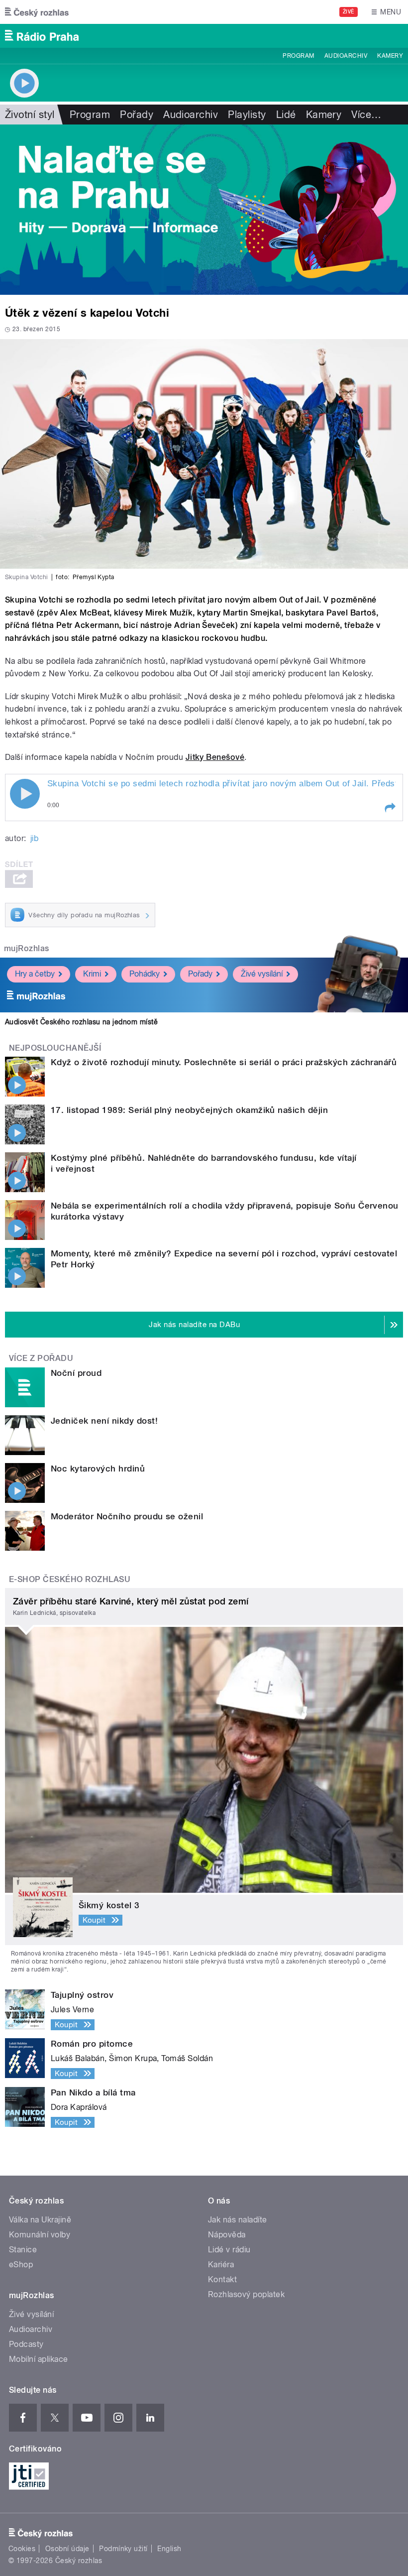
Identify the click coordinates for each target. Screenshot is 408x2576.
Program (298, 56)
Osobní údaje (67, 2549)
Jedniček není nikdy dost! (104, 1421)
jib (34, 838)
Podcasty (26, 2344)
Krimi (92, 974)
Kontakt (222, 2279)
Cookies (22, 2549)
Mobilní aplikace (39, 2359)
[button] (390, 808)
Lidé (286, 115)
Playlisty (247, 115)
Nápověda (227, 2235)
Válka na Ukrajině (40, 2220)
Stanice (23, 2250)
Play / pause (25, 794)
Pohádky (145, 974)
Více (366, 115)
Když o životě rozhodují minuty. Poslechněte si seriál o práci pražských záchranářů (224, 1062)
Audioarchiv (346, 56)
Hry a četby (35, 974)
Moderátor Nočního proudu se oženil (127, 1516)
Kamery (390, 56)
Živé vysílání (262, 974)
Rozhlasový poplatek (246, 2294)
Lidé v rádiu (229, 2250)
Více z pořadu (41, 1358)
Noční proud (76, 1373)
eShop (21, 2265)
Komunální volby (40, 2235)
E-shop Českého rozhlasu (70, 1579)
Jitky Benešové (215, 757)
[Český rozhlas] (37, 12)
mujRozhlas (27, 948)
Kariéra (221, 2265)
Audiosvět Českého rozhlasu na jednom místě (81, 1022)
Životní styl (30, 115)
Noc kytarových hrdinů (98, 1469)
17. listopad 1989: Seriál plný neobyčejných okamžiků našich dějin (189, 1110)
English (169, 2549)
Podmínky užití (123, 2549)
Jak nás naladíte (238, 2220)
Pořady (137, 115)
